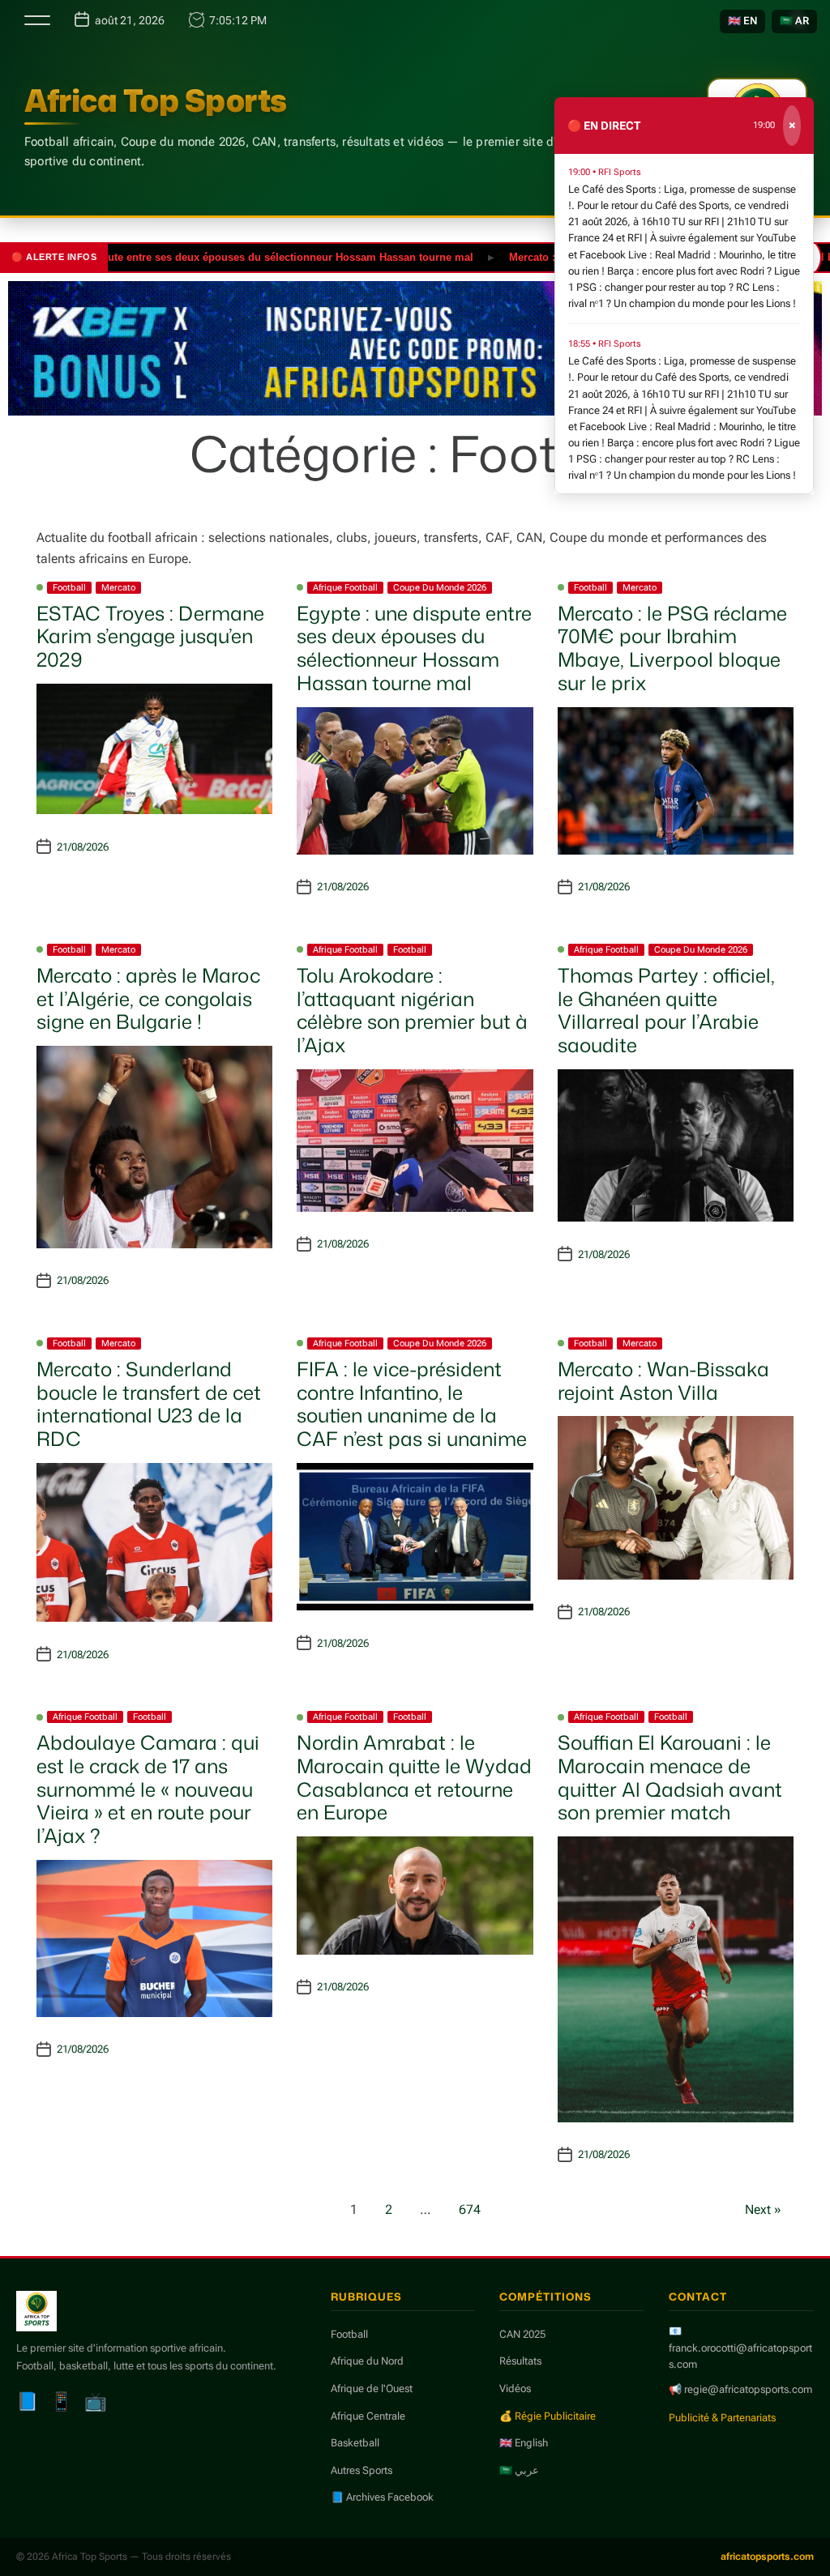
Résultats (520, 2361)
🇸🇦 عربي (519, 2470)
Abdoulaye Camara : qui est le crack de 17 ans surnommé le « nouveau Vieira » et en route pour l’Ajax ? (148, 1789)
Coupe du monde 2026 (440, 588)
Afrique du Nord (367, 2361)
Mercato (118, 588)
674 (470, 2209)
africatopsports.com (767, 2557)
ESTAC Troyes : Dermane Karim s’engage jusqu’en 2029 (150, 637)
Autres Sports (362, 2470)
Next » (763, 2209)
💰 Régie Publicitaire (548, 2416)
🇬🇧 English (524, 2443)
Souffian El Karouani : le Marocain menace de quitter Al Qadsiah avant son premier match (670, 1777)
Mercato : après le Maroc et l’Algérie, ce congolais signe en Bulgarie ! (148, 999)
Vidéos (515, 2388)
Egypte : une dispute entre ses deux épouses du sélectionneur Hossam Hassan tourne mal (414, 648)
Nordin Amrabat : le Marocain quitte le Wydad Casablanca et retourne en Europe (414, 1777)
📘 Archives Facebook (382, 2497)
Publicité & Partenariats (722, 2418)
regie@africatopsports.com (748, 2389)
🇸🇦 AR (794, 21)
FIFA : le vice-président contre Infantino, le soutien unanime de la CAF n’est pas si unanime (412, 1404)
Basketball (355, 2443)
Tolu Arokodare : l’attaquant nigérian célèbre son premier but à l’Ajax (412, 1010)
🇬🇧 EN (742, 21)
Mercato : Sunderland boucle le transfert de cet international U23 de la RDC (149, 1404)
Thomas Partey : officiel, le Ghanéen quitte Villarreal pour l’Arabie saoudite (666, 1010)
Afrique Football (345, 588)
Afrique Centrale (368, 2416)
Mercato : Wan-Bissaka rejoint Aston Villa (663, 1381)
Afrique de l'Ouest (372, 2388)
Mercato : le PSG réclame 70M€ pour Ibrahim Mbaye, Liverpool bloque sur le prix (672, 648)
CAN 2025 (522, 2334)
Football (69, 588)
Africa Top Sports (156, 100)
